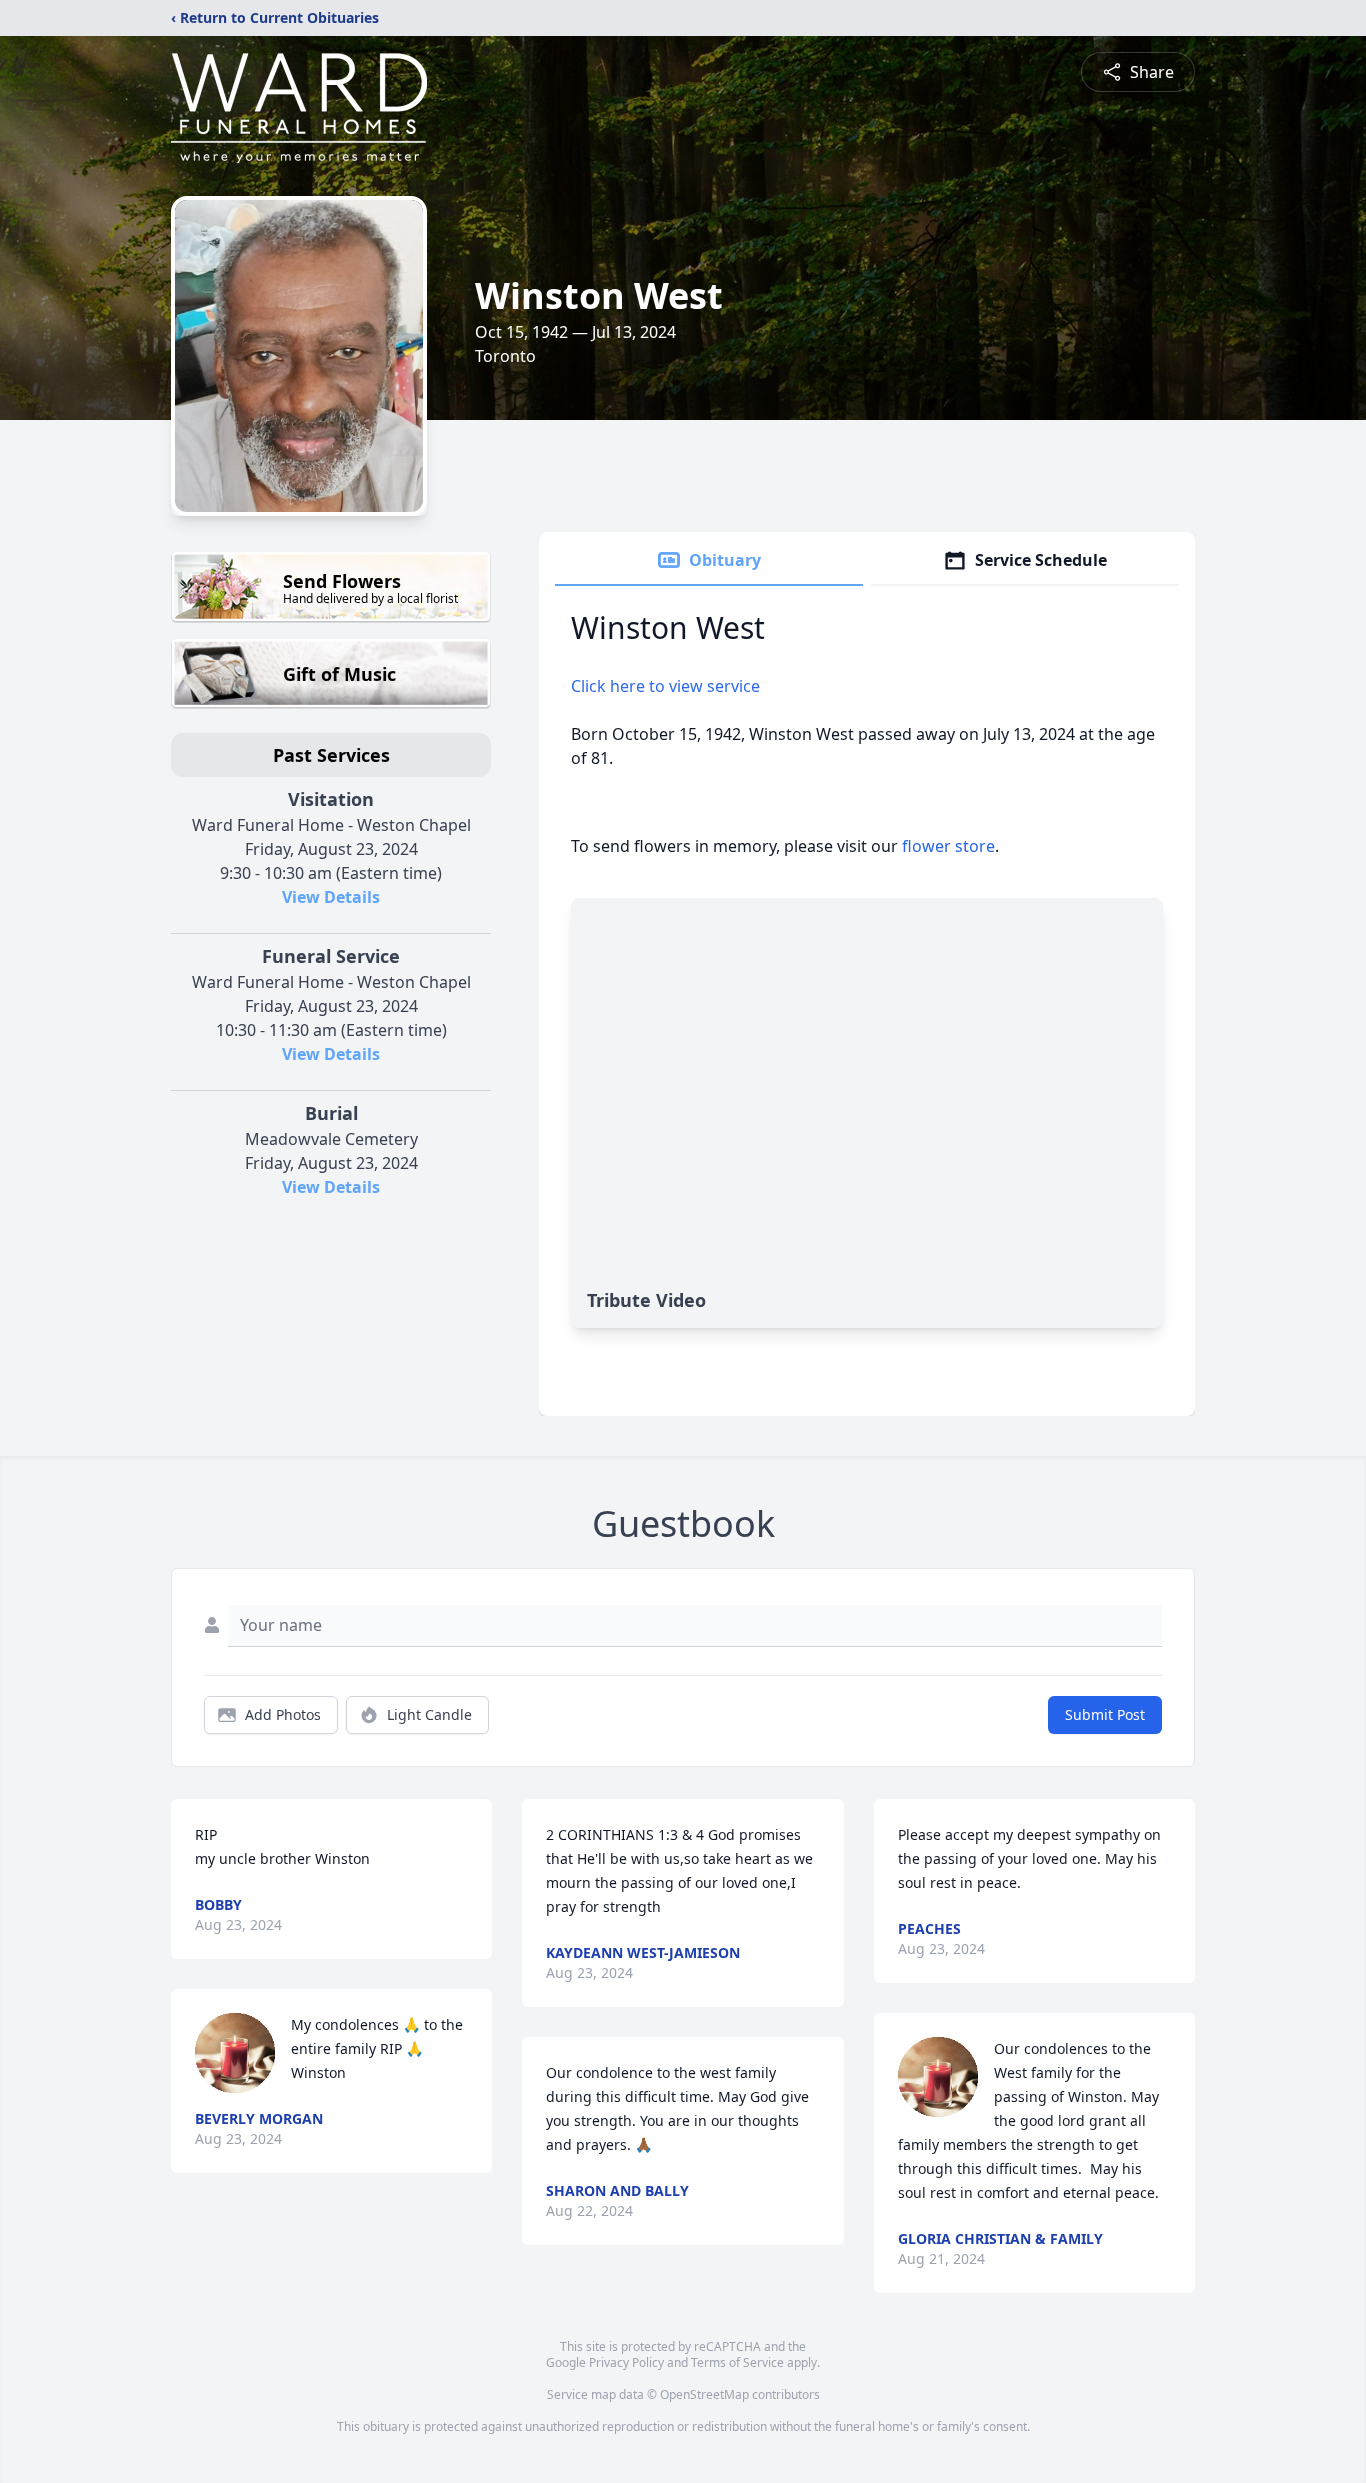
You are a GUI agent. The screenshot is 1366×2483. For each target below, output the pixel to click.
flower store (948, 846)
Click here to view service (665, 686)
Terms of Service (737, 2362)
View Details (331, 897)
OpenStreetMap (704, 2394)
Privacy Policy (626, 2362)
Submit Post (1105, 1714)
